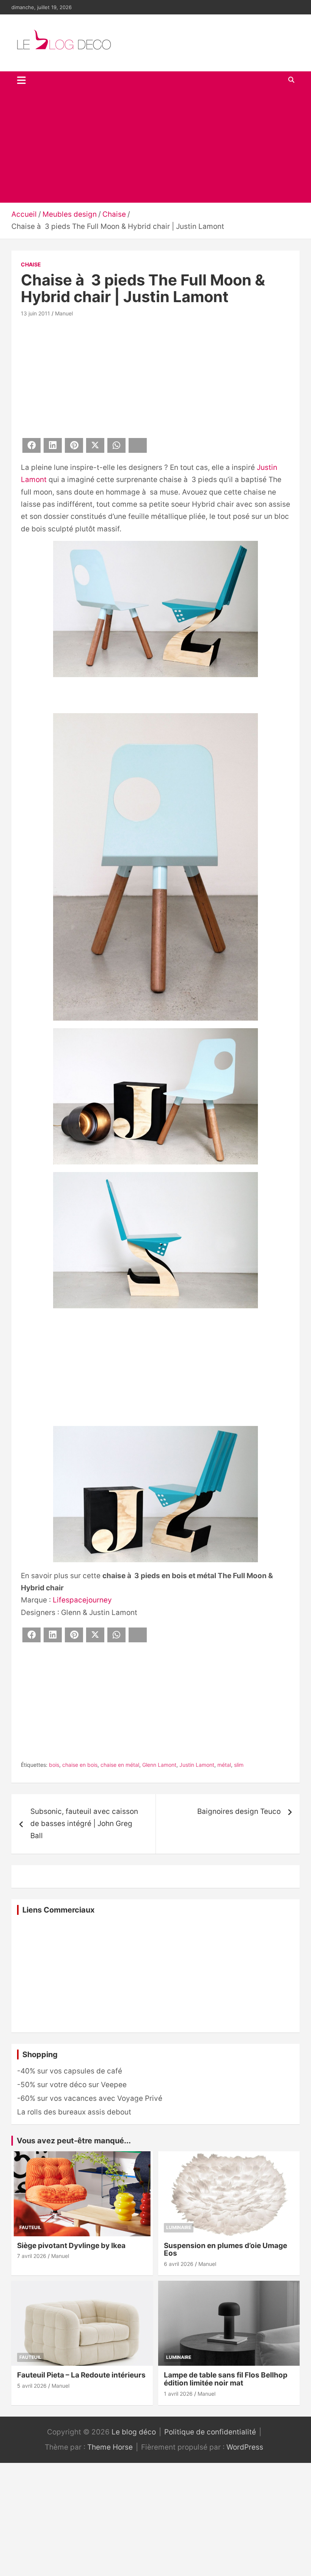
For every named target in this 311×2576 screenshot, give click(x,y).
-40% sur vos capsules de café (70, 2071)
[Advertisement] (155, 146)
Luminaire (179, 2227)
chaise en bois (80, 1765)
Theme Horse (110, 2447)
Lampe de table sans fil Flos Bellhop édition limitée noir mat (226, 2379)
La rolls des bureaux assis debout (74, 2112)
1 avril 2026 (178, 2394)
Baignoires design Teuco (239, 1811)
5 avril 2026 (32, 2386)
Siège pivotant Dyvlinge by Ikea (71, 2246)
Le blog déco (134, 2432)
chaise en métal (120, 1765)
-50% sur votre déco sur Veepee (72, 2085)
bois (54, 1765)
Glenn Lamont (159, 1765)
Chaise (31, 264)
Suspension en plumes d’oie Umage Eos (225, 2250)
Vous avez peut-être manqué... (74, 2141)
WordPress (245, 2447)
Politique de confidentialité (210, 2432)
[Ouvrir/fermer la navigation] (21, 80)
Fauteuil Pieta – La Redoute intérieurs (81, 2375)
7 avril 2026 (32, 2256)
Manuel (64, 313)
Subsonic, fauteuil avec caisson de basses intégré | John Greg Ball (84, 1824)
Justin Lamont (197, 1765)
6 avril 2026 (179, 2264)
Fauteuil (30, 2227)
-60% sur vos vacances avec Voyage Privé (90, 2098)
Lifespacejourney (82, 1600)
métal (224, 1765)
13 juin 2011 (35, 313)
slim (239, 1765)
